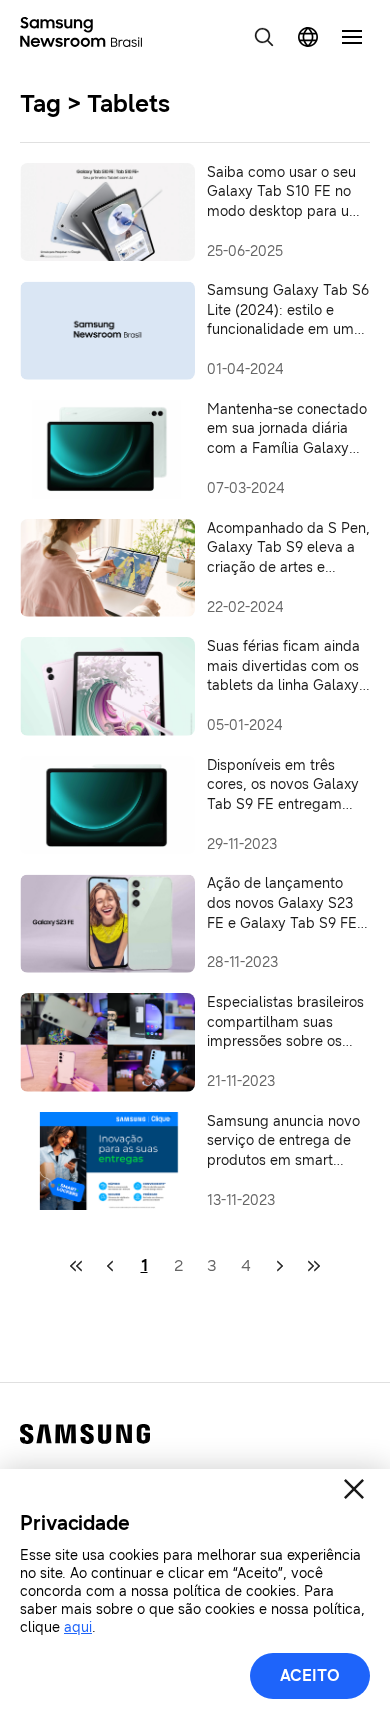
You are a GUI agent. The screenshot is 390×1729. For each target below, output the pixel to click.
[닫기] (354, 1489)
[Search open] (264, 37)
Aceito (310, 1675)
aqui (78, 1627)
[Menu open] (352, 37)
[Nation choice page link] (308, 37)
